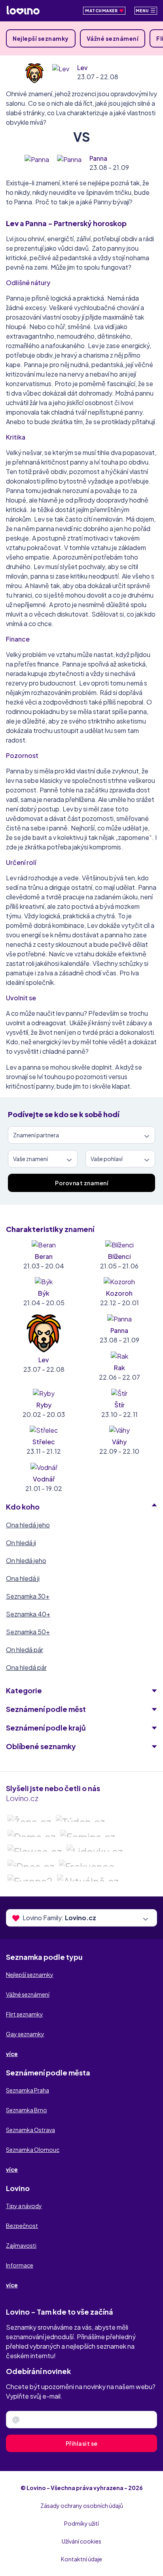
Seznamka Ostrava (30, 2130)
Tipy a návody (24, 2206)
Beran (44, 1256)
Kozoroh (119, 1293)
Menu (143, 11)
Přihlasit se (82, 2443)
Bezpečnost (22, 2226)
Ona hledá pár (26, 1667)
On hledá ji (21, 1543)
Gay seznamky (25, 2034)
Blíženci (119, 1256)
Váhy (119, 1442)
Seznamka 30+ (28, 1596)
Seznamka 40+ (28, 1614)
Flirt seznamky (25, 2014)
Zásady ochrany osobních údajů (82, 2506)
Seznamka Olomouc (33, 2150)
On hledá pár (25, 1650)
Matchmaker (102, 11)
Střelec (44, 1442)
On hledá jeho (26, 1560)
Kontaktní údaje (81, 2559)
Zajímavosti (21, 2245)
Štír (119, 1405)
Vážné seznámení (113, 38)
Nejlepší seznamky (41, 38)
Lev (82, 68)
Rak (119, 1368)
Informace (20, 2265)
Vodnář (44, 1479)
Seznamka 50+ (28, 1632)
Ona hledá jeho (28, 1525)
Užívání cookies (81, 2541)
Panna (98, 158)
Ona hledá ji (23, 1578)
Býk (44, 1293)
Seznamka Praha (27, 2090)
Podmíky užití (81, 2523)
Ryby (44, 1405)
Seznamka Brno (27, 2110)
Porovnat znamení (81, 1183)
